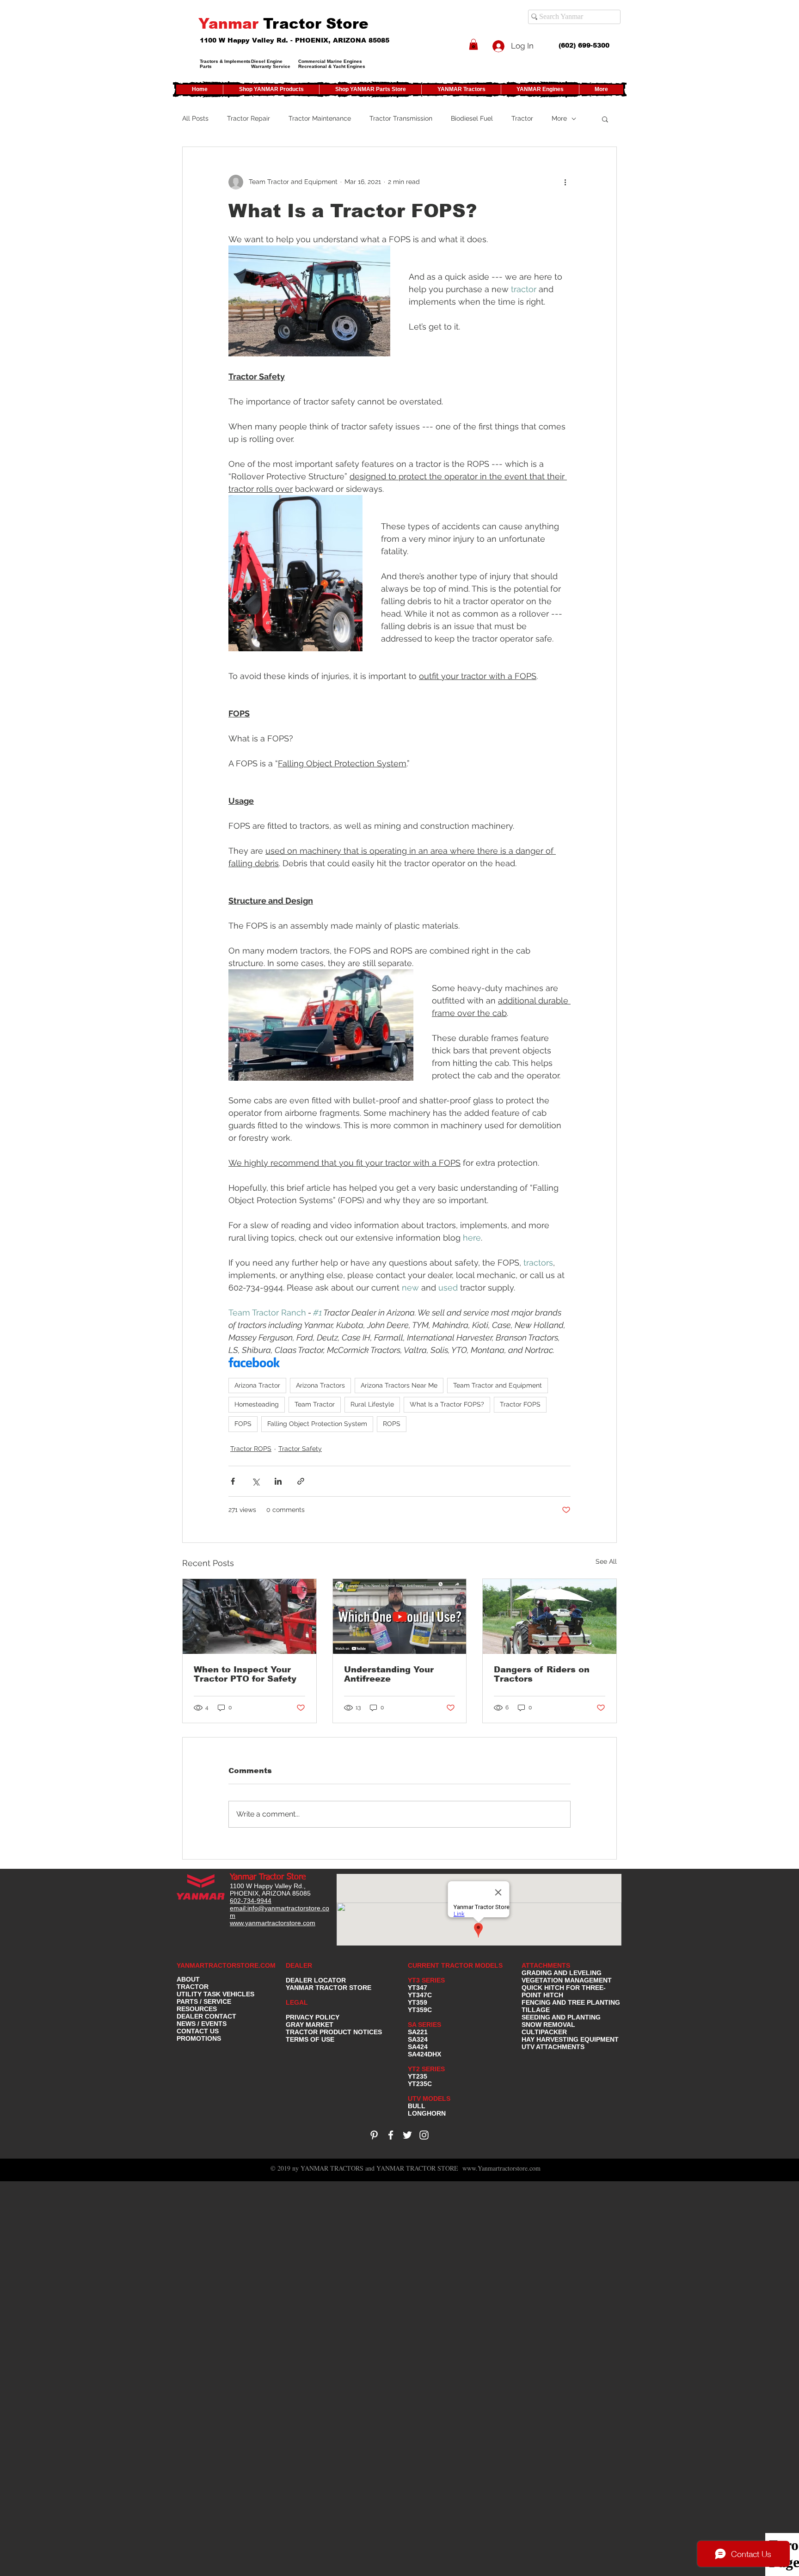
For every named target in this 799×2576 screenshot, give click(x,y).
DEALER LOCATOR (316, 1980)
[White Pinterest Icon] (374, 2135)
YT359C (420, 2010)
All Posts (195, 118)
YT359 (418, 2002)
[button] (473, 44)
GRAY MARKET (310, 2025)
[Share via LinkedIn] (278, 1481)
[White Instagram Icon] (424, 2135)
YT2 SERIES (426, 2069)
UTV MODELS (429, 2099)
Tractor (522, 118)
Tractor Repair (249, 118)
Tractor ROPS (251, 1449)
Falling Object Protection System (317, 1424)
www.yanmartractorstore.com (273, 1923)
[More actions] (565, 182)
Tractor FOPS (520, 1404)
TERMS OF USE (310, 2039)
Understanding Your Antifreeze (389, 1674)
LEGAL (297, 2002)
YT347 (418, 1988)
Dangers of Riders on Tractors (542, 1674)
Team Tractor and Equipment (498, 1385)
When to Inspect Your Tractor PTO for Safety (245, 1674)
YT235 (418, 2076)
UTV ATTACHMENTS (553, 2047)
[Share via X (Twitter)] (255, 1481)
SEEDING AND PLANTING (561, 2017)
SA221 (418, 2032)
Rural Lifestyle (372, 1404)
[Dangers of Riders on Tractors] (550, 1616)
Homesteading (257, 1404)
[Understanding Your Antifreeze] (400, 1616)
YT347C (420, 1995)
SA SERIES (424, 2025)
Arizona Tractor (257, 1385)
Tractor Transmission (401, 118)
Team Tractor (315, 1404)
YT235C (420, 2084)
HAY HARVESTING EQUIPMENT (570, 2039)
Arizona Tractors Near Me (399, 1385)
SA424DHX (424, 2054)
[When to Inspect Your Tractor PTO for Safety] (249, 1616)
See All (606, 1561)
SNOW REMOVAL (548, 2025)
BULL (417, 2106)
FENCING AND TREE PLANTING (571, 2002)
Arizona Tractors (320, 1385)
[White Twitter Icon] (407, 2135)
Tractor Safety (300, 1449)
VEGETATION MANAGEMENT (567, 1980)
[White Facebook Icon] (391, 2135)
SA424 (418, 2047)
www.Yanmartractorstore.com (501, 2168)
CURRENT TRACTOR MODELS (456, 1965)
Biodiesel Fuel (472, 118)
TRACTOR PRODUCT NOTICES (334, 2032)
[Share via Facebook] (233, 1481)
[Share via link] (301, 1481)
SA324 (418, 2039)
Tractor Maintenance (320, 118)
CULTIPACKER (544, 2032)
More (559, 118)
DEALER (299, 1965)
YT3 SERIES (426, 1980)
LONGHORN (427, 2113)
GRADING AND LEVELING (562, 1973)
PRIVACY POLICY (313, 2017)
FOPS (243, 1424)
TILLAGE (536, 2010)
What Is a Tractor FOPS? (447, 1404)
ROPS (392, 1424)
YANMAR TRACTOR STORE (329, 1988)
